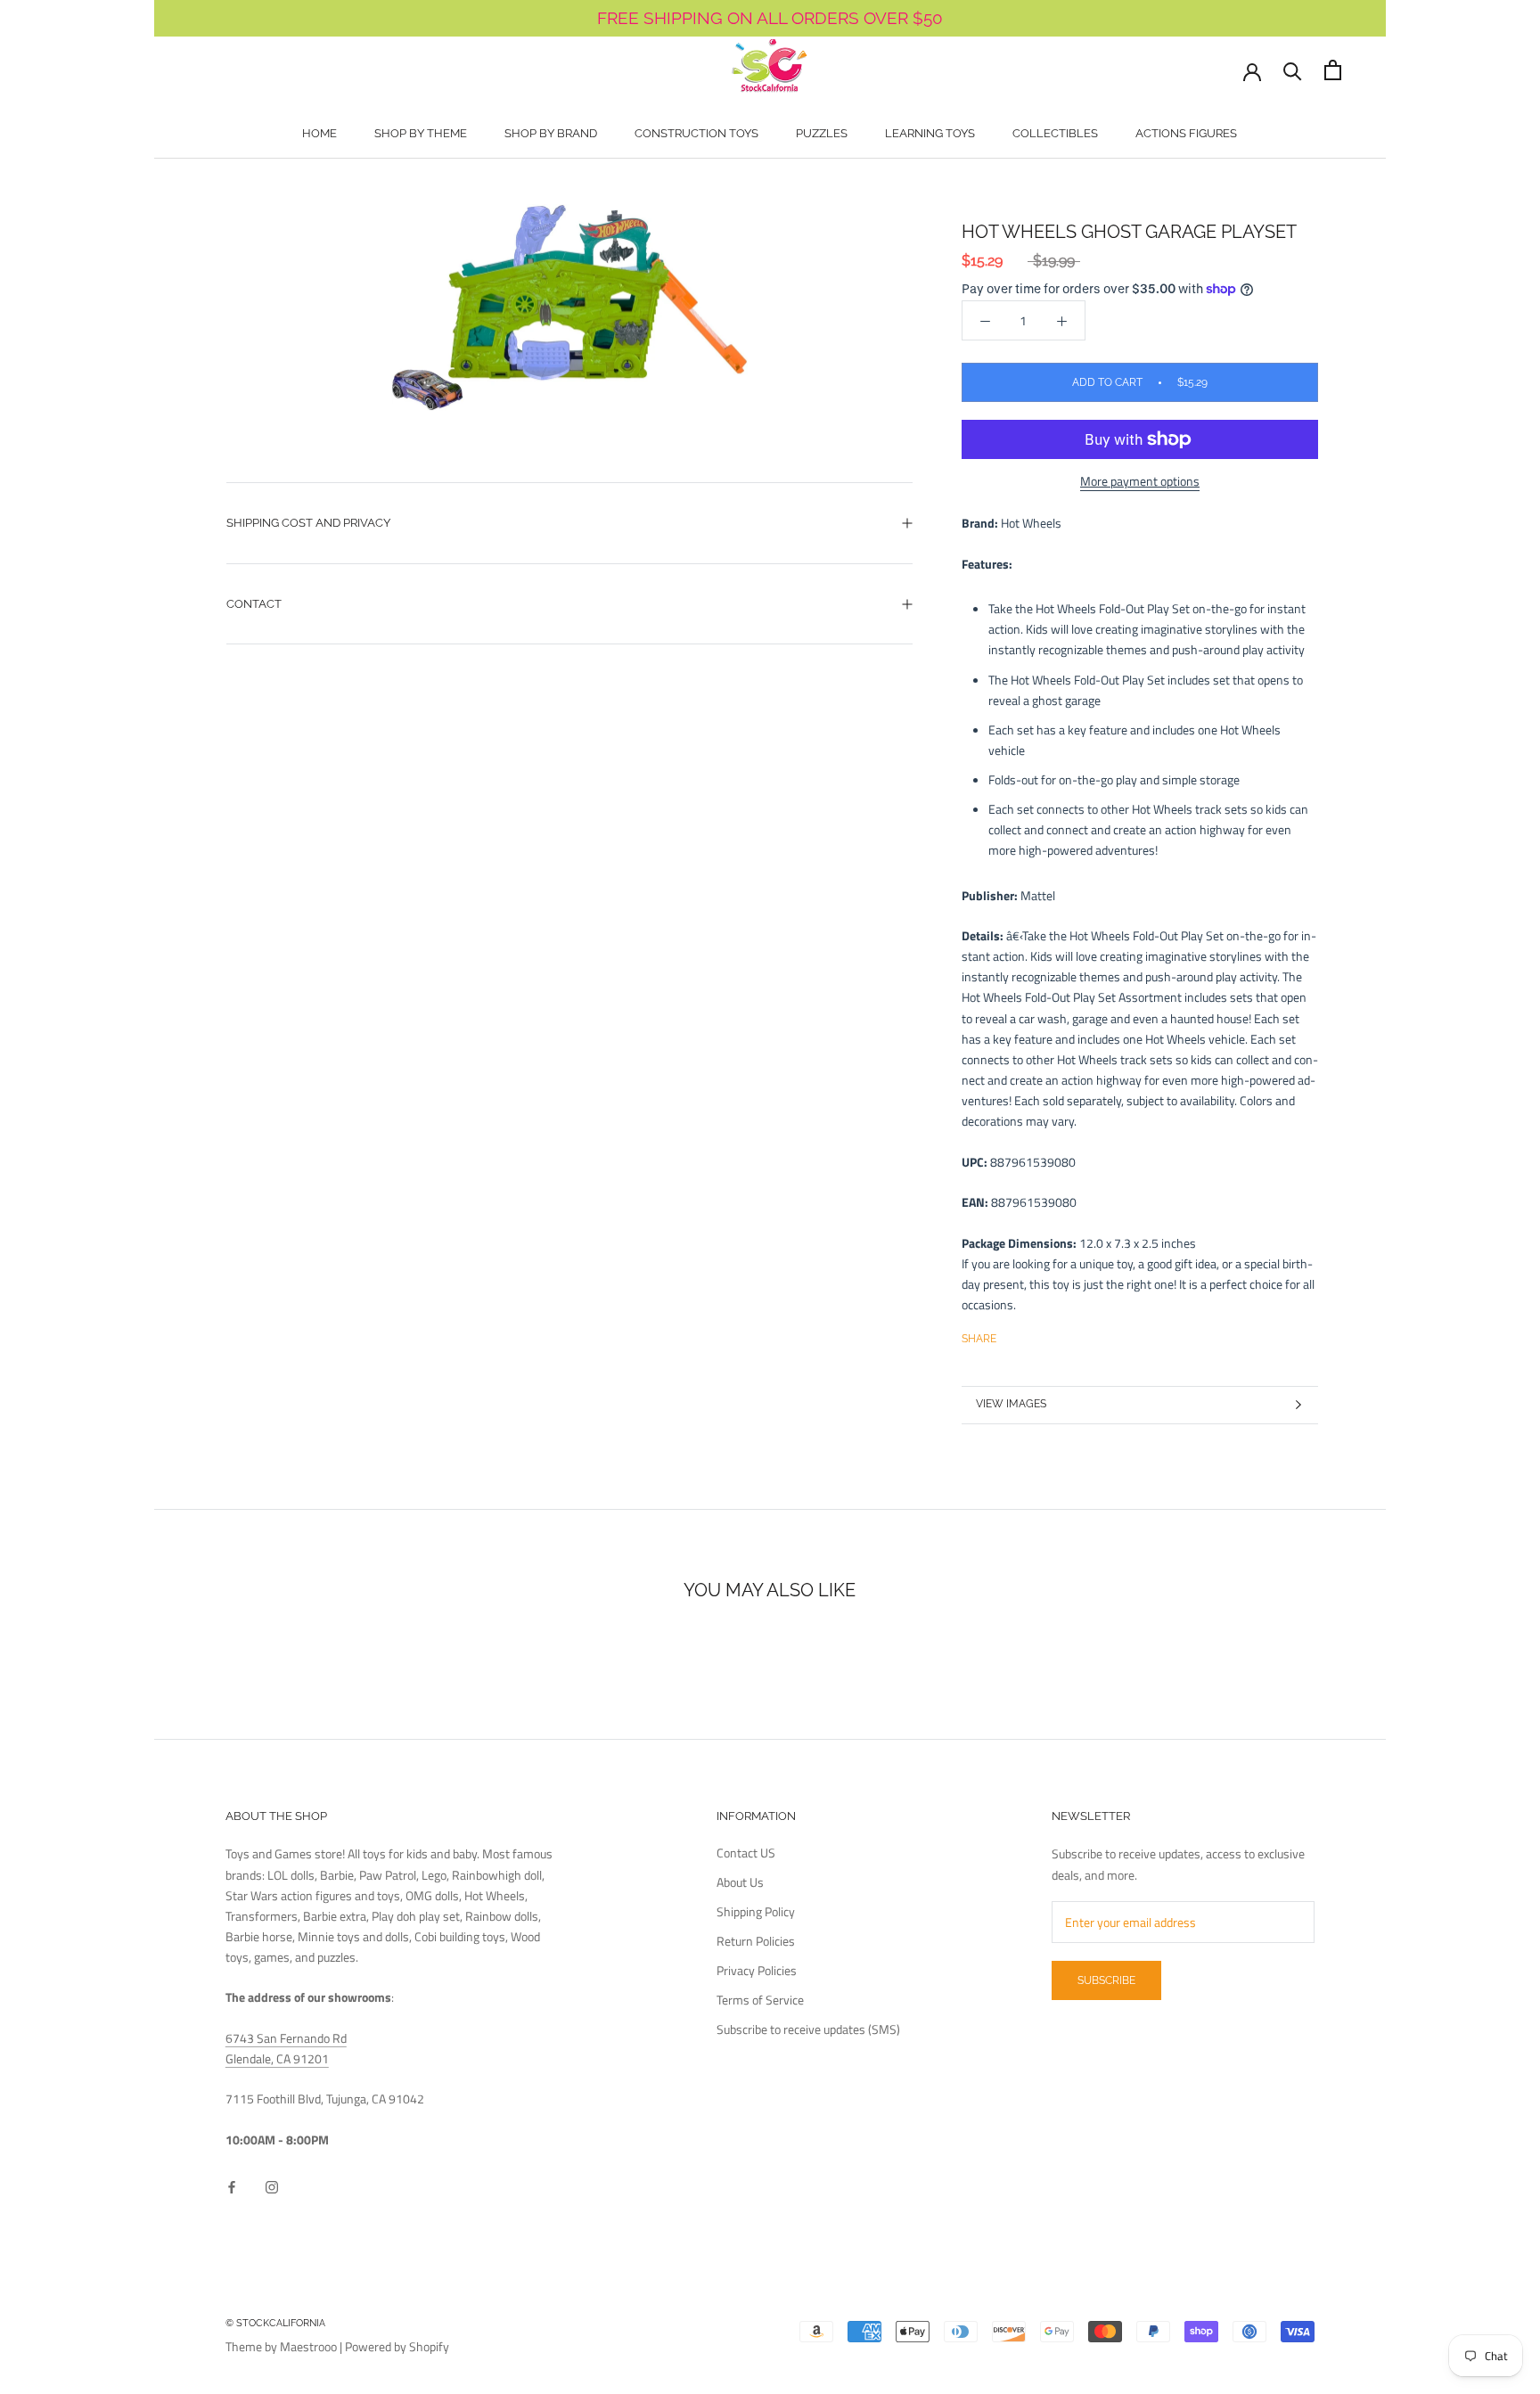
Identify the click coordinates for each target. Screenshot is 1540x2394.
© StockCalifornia (275, 2323)
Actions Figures (1186, 133)
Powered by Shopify (397, 2346)
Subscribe (1106, 1980)
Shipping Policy (756, 1911)
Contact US (746, 1853)
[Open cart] (1333, 70)
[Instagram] (272, 2185)
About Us (740, 1882)
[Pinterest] (1060, 1335)
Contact (254, 604)
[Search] (1293, 70)
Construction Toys (696, 133)
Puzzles (822, 133)
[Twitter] (1036, 1335)
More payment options (1140, 481)
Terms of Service (760, 2000)
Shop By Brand (551, 133)
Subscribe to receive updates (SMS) (808, 2029)
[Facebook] (1013, 1335)
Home (319, 133)
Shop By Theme (421, 133)
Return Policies (756, 1941)
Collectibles (1055, 133)
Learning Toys (930, 133)
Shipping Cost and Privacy (308, 523)
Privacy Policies (757, 1970)
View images (1011, 1404)
